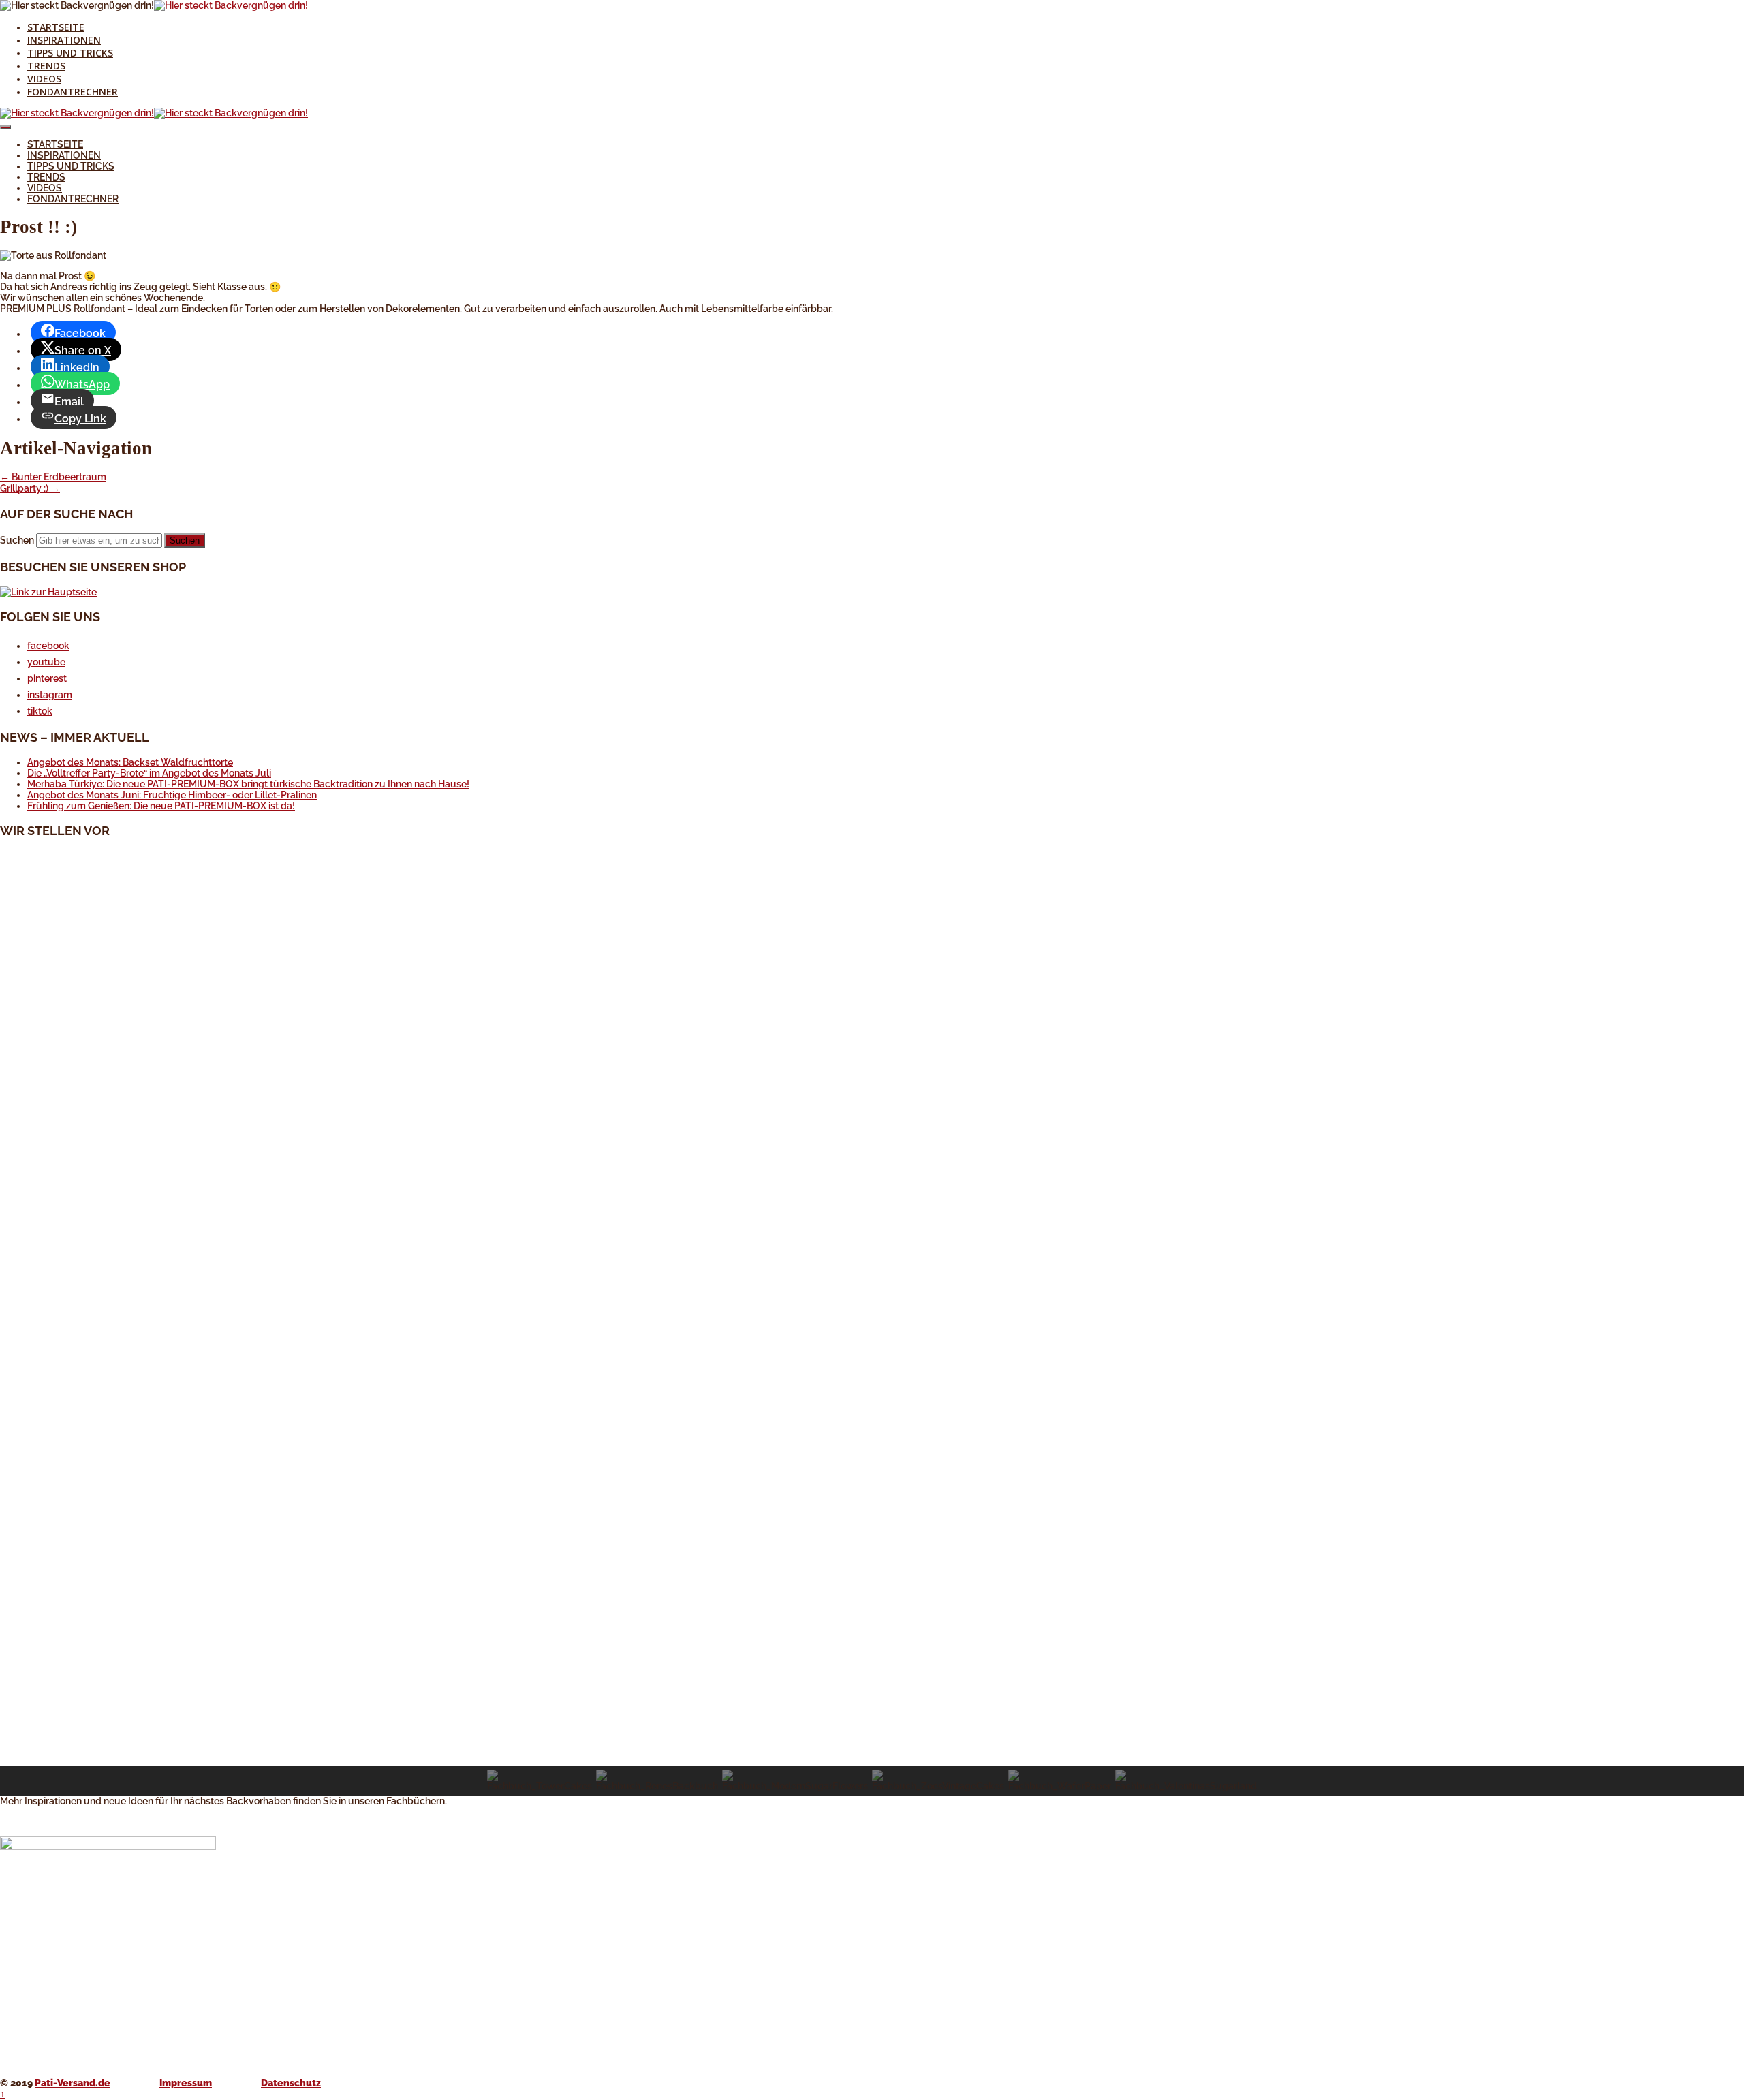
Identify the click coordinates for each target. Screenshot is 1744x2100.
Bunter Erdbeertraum (53, 477)
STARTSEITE (56, 27)
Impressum (186, 2083)
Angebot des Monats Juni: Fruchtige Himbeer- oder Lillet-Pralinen (172, 795)
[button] (872, 1733)
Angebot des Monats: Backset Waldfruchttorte (130, 762)
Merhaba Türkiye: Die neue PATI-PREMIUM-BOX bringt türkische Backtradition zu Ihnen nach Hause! (248, 784)
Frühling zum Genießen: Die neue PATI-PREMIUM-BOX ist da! (161, 806)
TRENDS (46, 66)
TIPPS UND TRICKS (70, 53)
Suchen (17, 540)
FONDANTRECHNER (73, 92)
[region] (872, 1323)
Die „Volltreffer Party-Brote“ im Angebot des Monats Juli (149, 773)
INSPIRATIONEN (64, 40)
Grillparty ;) (30, 488)
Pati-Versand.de (73, 2083)
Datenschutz (291, 2083)
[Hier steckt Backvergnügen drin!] (77, 5)
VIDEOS (44, 79)
